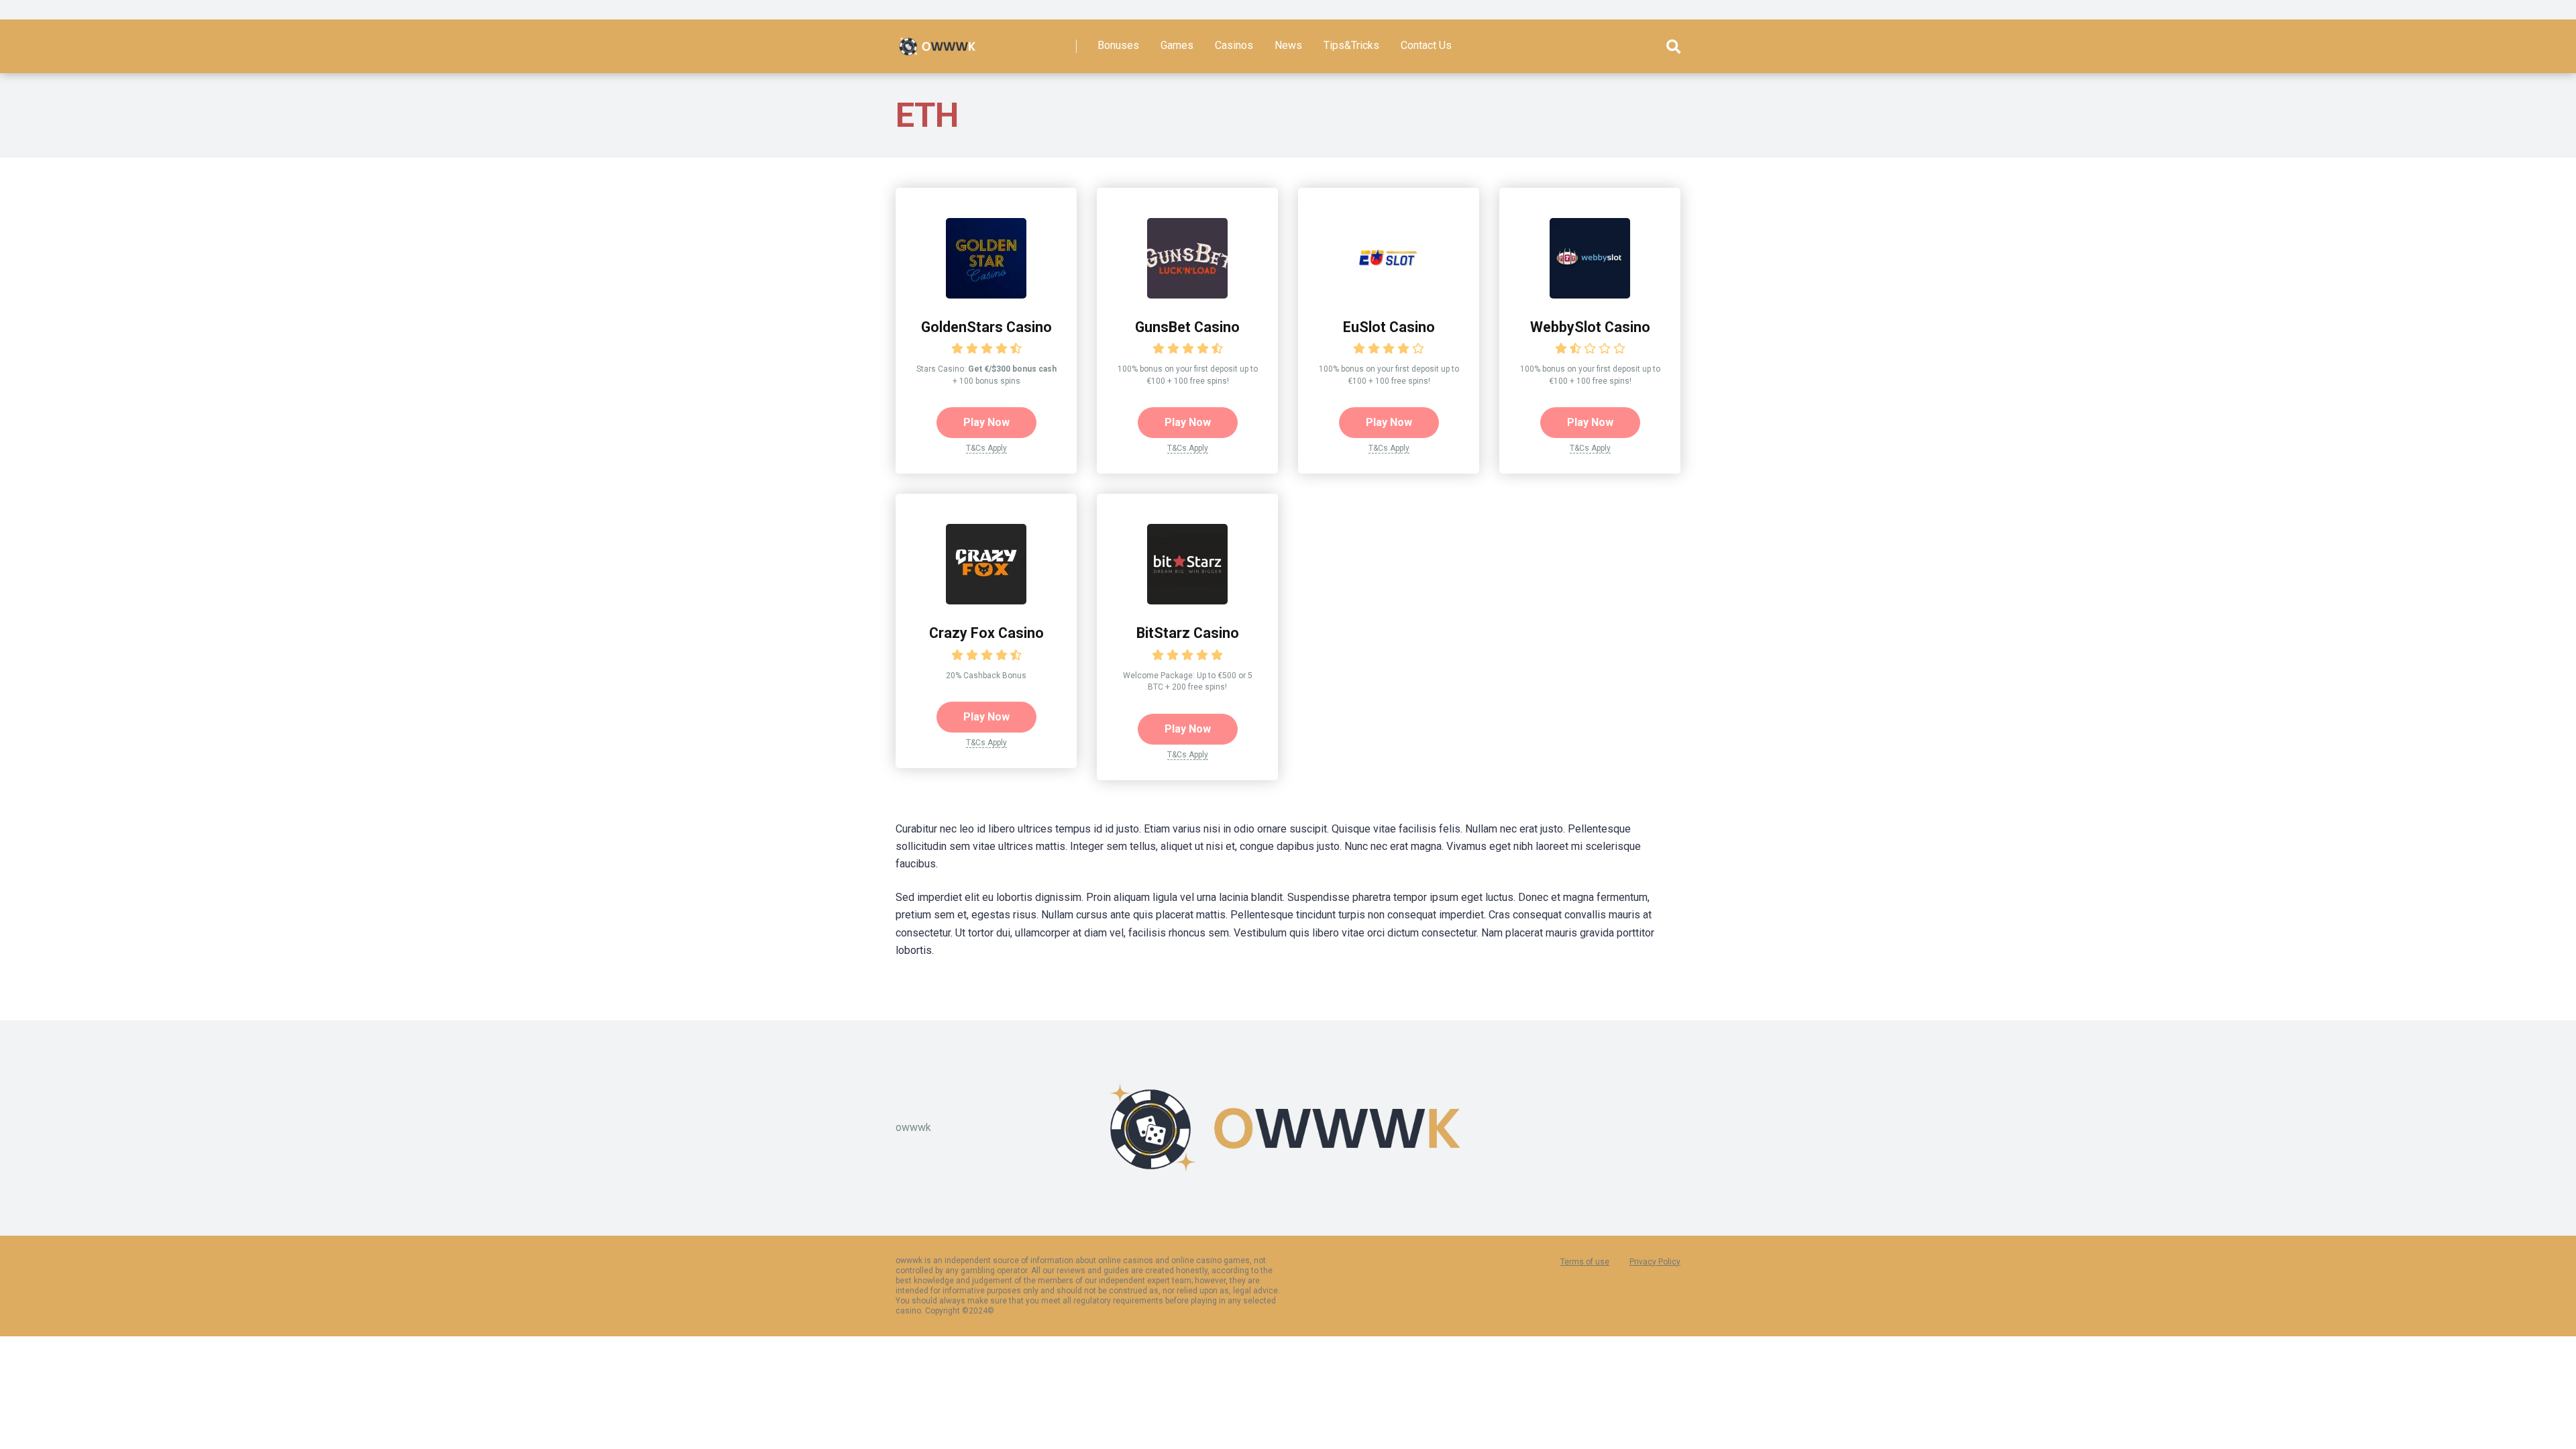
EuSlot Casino (1389, 327)
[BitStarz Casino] (1187, 601)
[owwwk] (938, 41)
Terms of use (1585, 1262)
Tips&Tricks (1351, 45)
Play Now (986, 422)
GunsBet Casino (1187, 327)
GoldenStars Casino (986, 327)
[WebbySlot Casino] (1590, 295)
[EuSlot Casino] (1389, 295)
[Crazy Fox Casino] (986, 601)
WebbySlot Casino (1590, 327)
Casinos (1234, 45)
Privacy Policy (1655, 1262)
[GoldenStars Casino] (986, 295)
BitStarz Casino (1188, 633)
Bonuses (1118, 45)
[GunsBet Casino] (1187, 295)
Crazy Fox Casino (986, 633)
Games (1177, 45)
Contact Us (1426, 45)
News (1288, 45)
